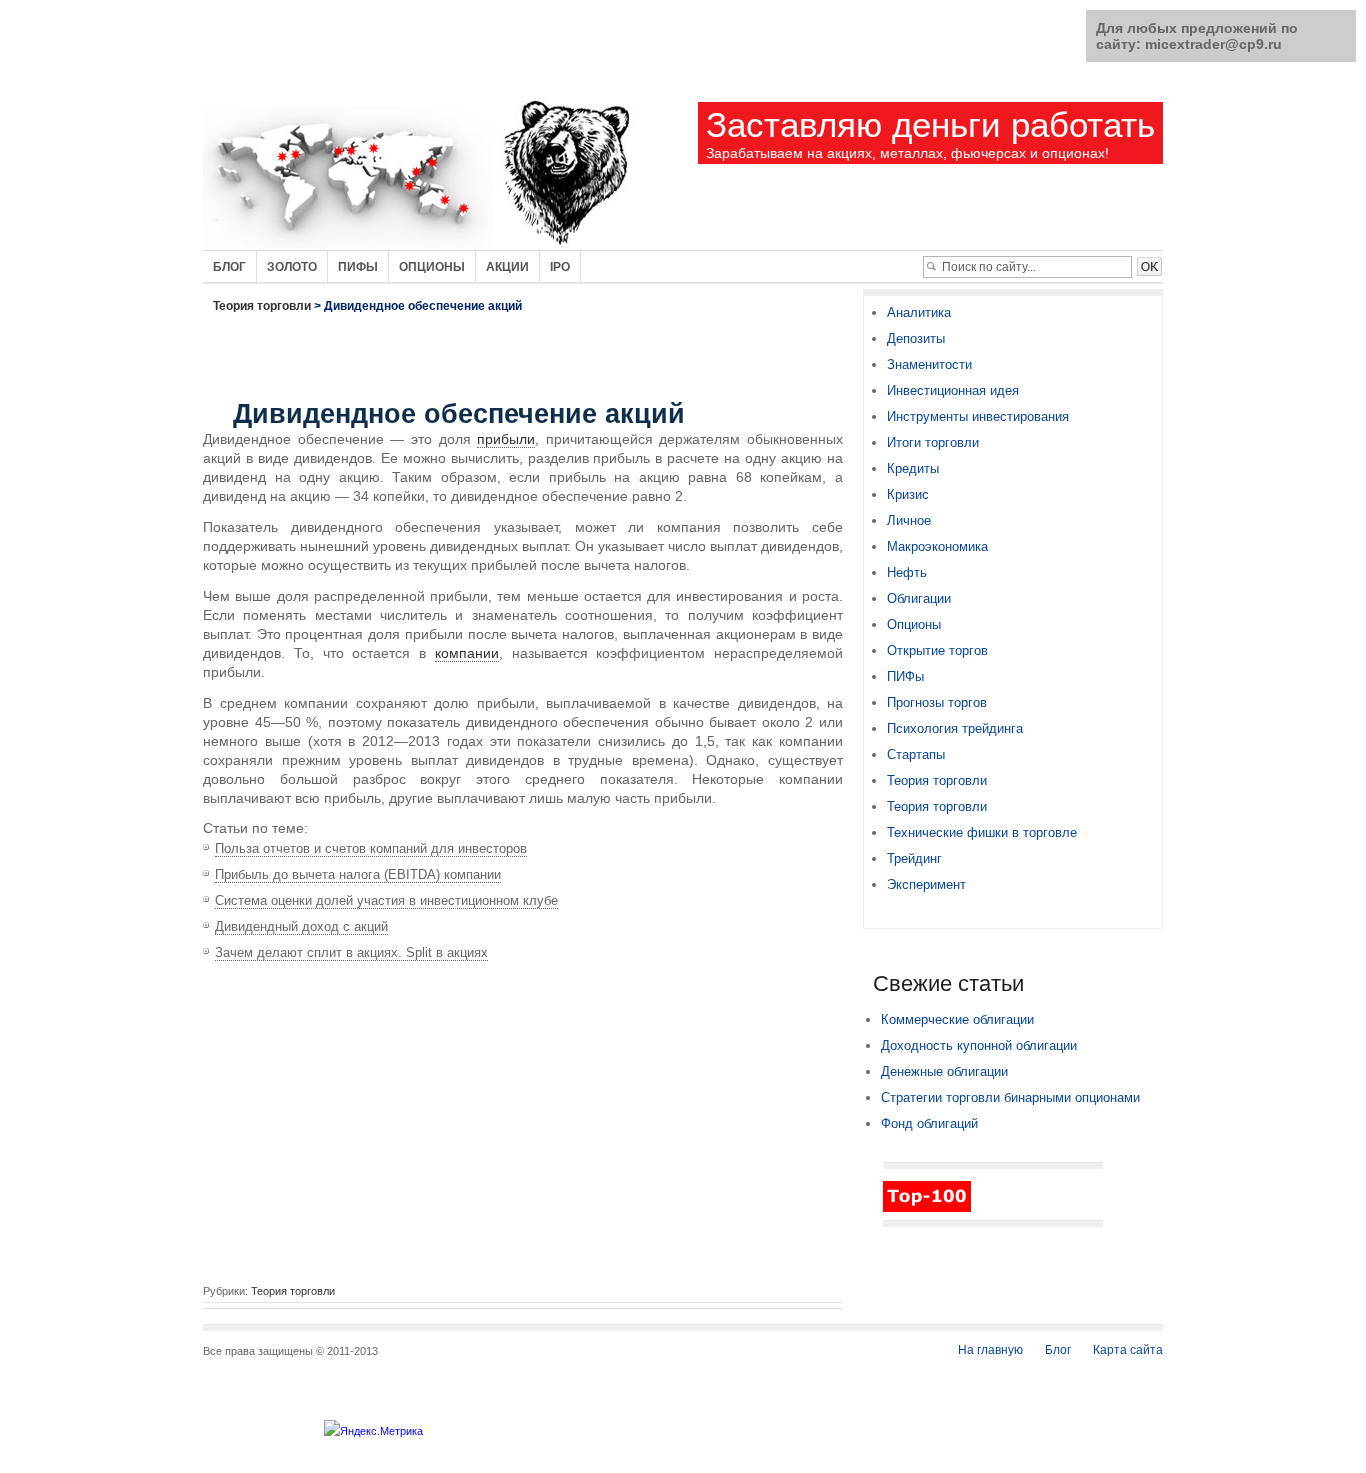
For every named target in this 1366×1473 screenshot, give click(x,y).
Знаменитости (929, 364)
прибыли (506, 439)
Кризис (908, 494)
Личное (909, 520)
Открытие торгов (937, 650)
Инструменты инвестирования (978, 416)
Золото (292, 267)
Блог (229, 267)
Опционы (432, 267)
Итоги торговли (933, 442)
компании (467, 653)
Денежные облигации (944, 1071)
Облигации (919, 598)
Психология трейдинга (955, 728)
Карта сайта (1128, 1350)
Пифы (358, 267)
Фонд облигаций (929, 1123)
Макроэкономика (937, 546)
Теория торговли (262, 306)
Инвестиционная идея (953, 390)
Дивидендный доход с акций (301, 926)
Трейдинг (914, 858)
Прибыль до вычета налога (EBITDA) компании (358, 874)
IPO (560, 267)
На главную (990, 1350)
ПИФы (905, 676)
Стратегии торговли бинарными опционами (1010, 1097)
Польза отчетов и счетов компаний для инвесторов (371, 848)
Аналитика (919, 312)
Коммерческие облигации (957, 1019)
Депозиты (916, 338)
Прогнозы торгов (937, 702)
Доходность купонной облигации (979, 1045)
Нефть (907, 572)
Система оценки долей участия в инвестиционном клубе (386, 900)
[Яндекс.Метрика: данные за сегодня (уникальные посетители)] (373, 1431)
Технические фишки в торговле (982, 832)
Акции (507, 267)
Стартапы (916, 754)
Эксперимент (926, 884)
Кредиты (913, 468)
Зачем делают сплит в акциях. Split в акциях (351, 952)
